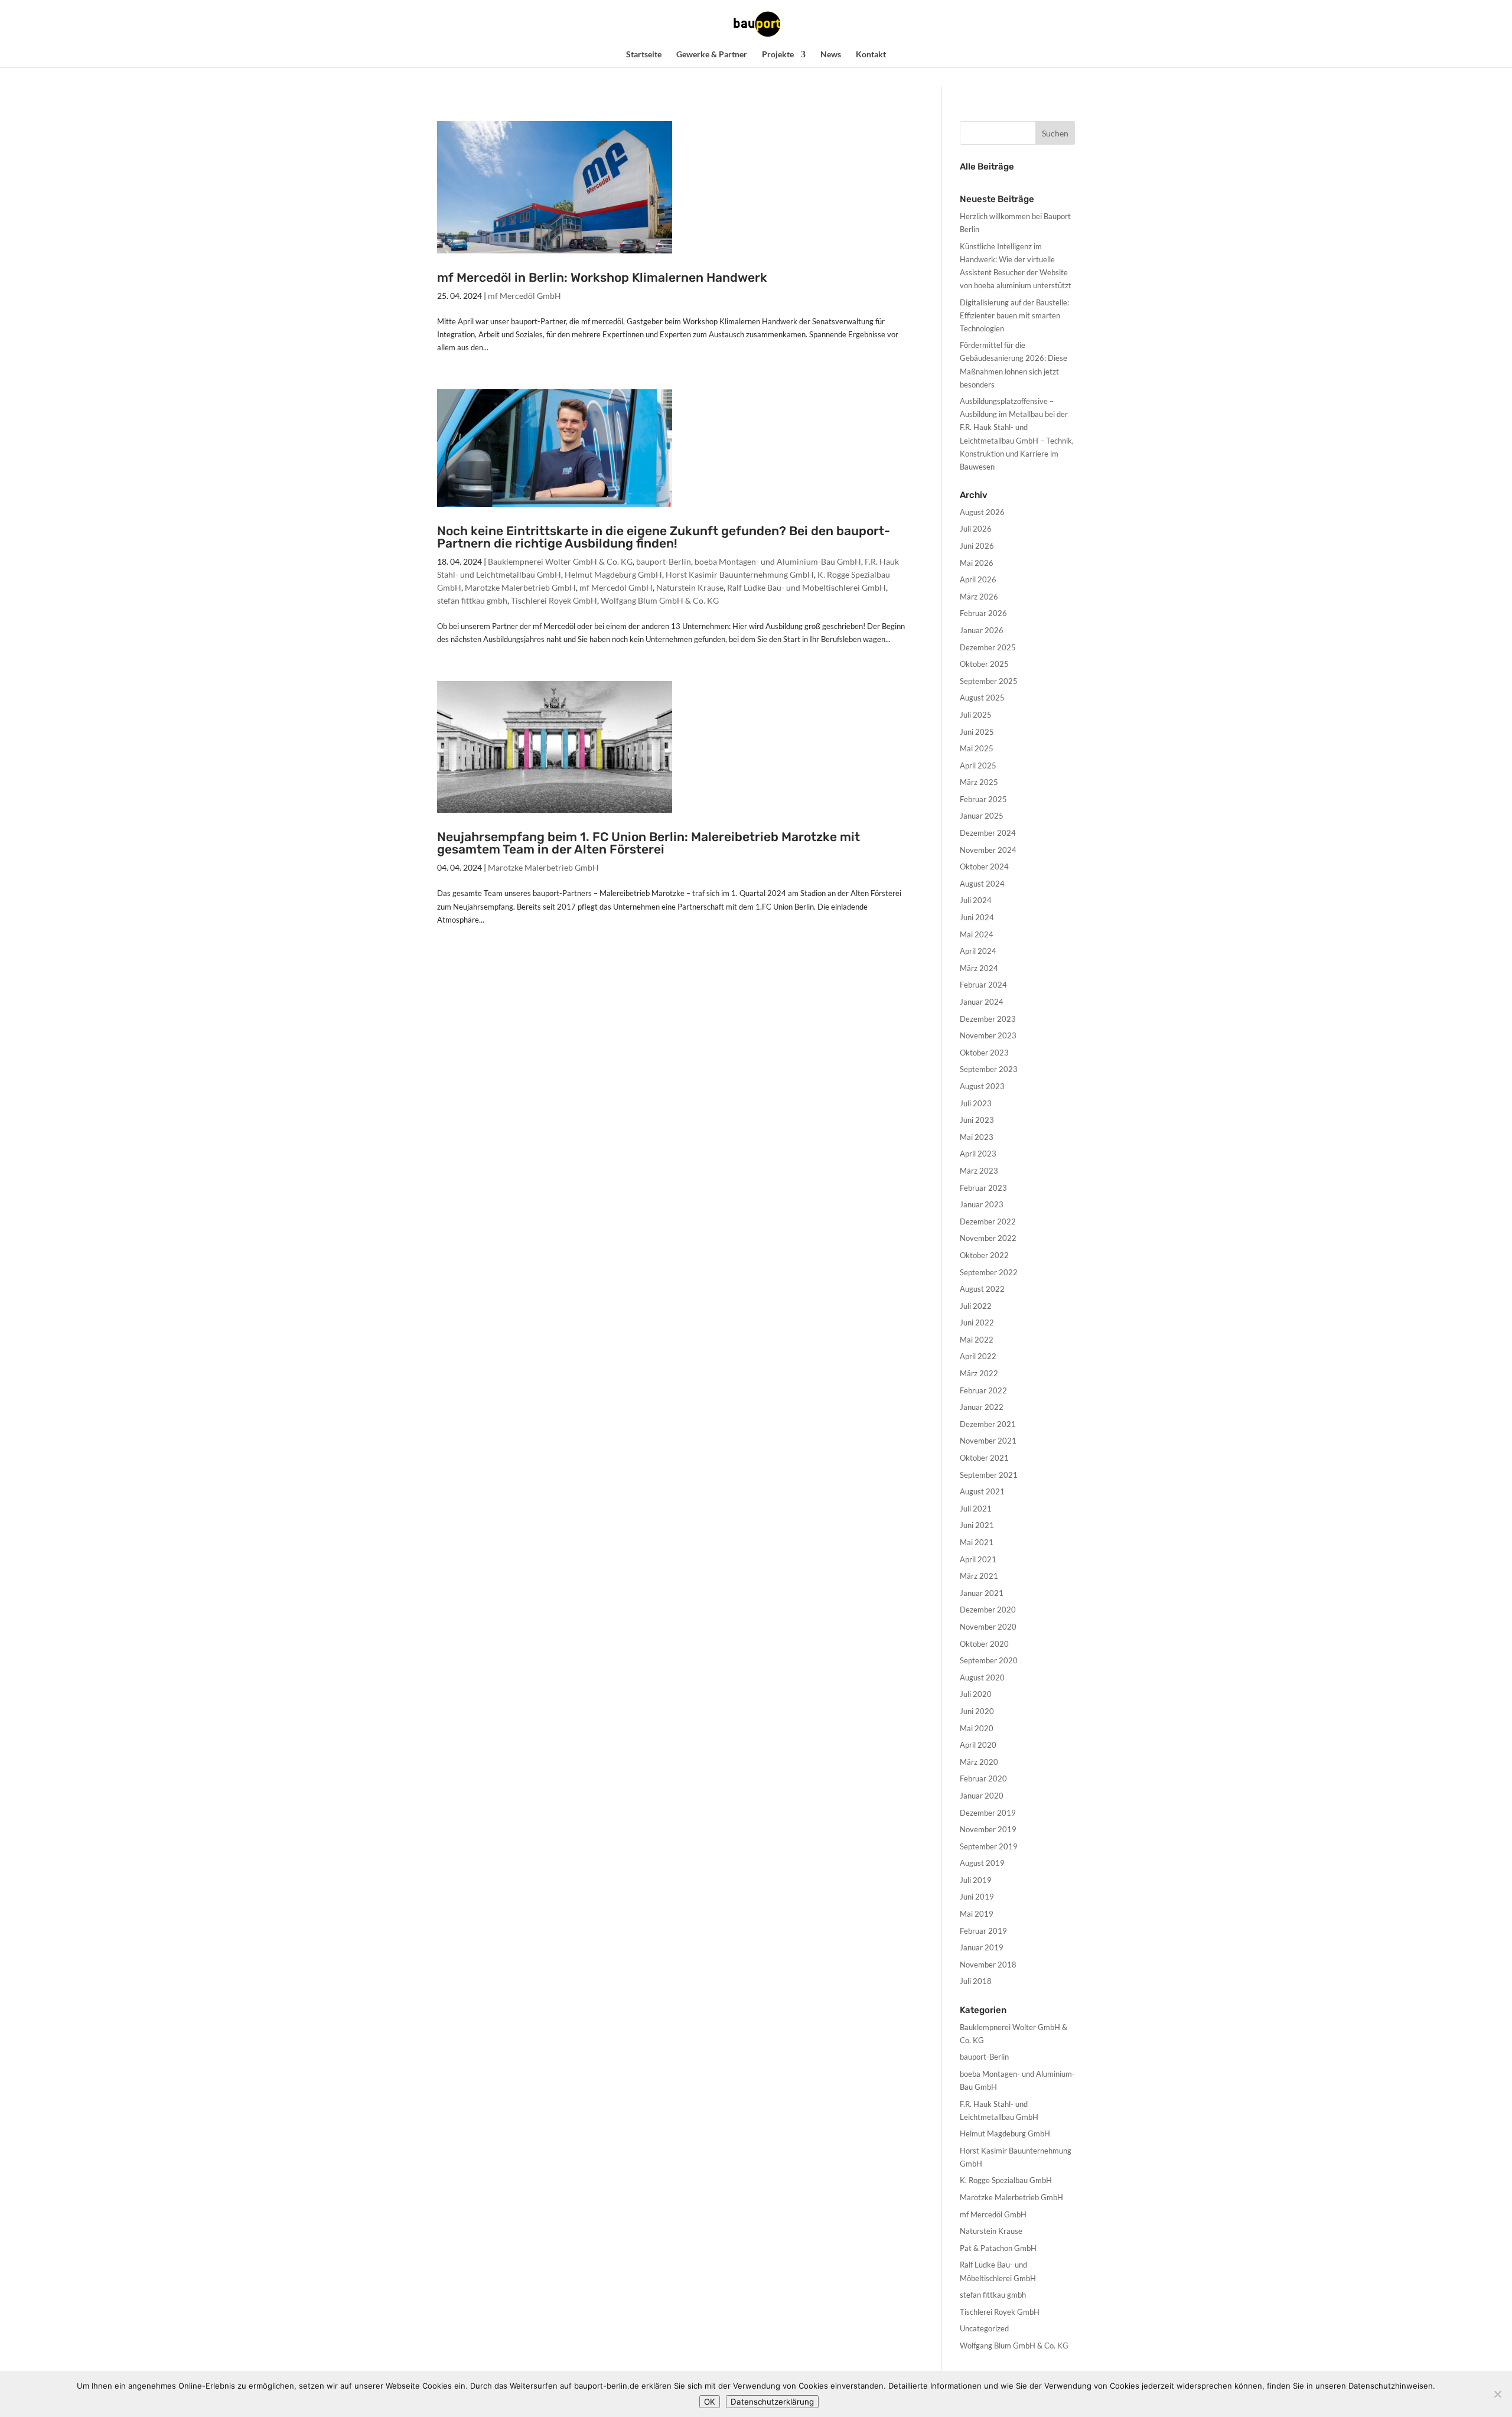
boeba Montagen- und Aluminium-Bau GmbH (778, 561)
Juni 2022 (977, 1322)
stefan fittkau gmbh (472, 600)
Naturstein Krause (690, 587)
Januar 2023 (982, 1204)
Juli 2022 (976, 1306)
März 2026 (979, 597)
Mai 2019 (977, 1914)
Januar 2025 (982, 816)
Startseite (644, 55)
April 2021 (978, 1559)
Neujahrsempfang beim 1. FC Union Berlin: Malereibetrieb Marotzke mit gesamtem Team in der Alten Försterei (649, 843)
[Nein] (1497, 2394)
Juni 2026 (977, 546)
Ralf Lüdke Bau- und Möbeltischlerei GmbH (806, 587)
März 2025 (979, 782)
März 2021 (979, 1576)
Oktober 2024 (984, 867)
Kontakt (871, 55)
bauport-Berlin (664, 561)
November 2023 (988, 1035)
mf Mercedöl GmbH (524, 296)
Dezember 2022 (988, 1221)
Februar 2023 (983, 1188)
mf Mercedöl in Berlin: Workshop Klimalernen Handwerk (602, 277)
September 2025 (989, 681)
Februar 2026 (983, 613)
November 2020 (988, 1627)
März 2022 (979, 1373)
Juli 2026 (976, 529)
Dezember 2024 (988, 833)
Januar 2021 (982, 1593)
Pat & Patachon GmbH (998, 2248)
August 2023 (982, 1086)
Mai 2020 (977, 1728)
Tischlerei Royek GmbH (554, 600)
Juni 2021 (977, 1525)
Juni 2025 (977, 732)
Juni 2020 (977, 1711)
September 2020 (989, 1660)
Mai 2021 (977, 1542)
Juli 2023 (976, 1103)
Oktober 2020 (984, 1644)
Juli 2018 (976, 1981)
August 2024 (982, 884)
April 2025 (978, 766)
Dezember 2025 (988, 647)
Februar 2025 (983, 799)
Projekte (778, 55)
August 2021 (982, 1491)
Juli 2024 (976, 900)
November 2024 (988, 850)
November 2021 (988, 1441)
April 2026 (978, 579)
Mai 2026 (977, 563)
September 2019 (989, 1846)
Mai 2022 (977, 1340)
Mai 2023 (977, 1137)
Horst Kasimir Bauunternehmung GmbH (740, 574)
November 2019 (988, 1829)
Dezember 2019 (988, 1813)
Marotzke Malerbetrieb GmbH (520, 587)
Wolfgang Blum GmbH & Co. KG (660, 600)
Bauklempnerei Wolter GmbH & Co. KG (560, 561)
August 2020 (982, 1677)
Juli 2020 (976, 1694)
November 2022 (988, 1238)
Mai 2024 (977, 934)
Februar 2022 (983, 1390)
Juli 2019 (976, 1880)
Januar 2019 (982, 1947)
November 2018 (988, 1965)
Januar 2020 (982, 1796)
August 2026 (982, 512)
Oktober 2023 (984, 1053)
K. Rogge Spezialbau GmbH (1006, 2180)
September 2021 (989, 1475)
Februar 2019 (983, 1931)
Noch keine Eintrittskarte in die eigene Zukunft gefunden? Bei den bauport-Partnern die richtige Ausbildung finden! (664, 537)
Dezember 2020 (988, 1610)
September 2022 (989, 1272)
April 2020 (978, 1745)
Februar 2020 (983, 1778)
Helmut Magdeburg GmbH (613, 574)
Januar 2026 (982, 630)
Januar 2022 (982, 1407)
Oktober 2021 (984, 1458)
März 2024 (979, 968)
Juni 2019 (977, 1897)
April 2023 (978, 1154)
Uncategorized (984, 2328)
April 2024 (978, 951)
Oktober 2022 (984, 1255)
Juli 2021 (976, 1509)
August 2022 (982, 1289)
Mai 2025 (977, 748)
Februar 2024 (983, 985)
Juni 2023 (977, 1120)
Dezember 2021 (988, 1424)
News (831, 55)
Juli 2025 (976, 715)
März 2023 (979, 1171)
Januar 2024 (982, 1002)
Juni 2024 (977, 917)
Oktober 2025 (984, 664)
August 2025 (982, 698)
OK (710, 2402)
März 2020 (979, 1762)
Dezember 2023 (988, 1019)
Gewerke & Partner (712, 55)
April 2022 (978, 1356)
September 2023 (989, 1069)
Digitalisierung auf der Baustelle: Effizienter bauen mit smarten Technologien (1014, 315)
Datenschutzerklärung (772, 2402)
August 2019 (982, 1863)
